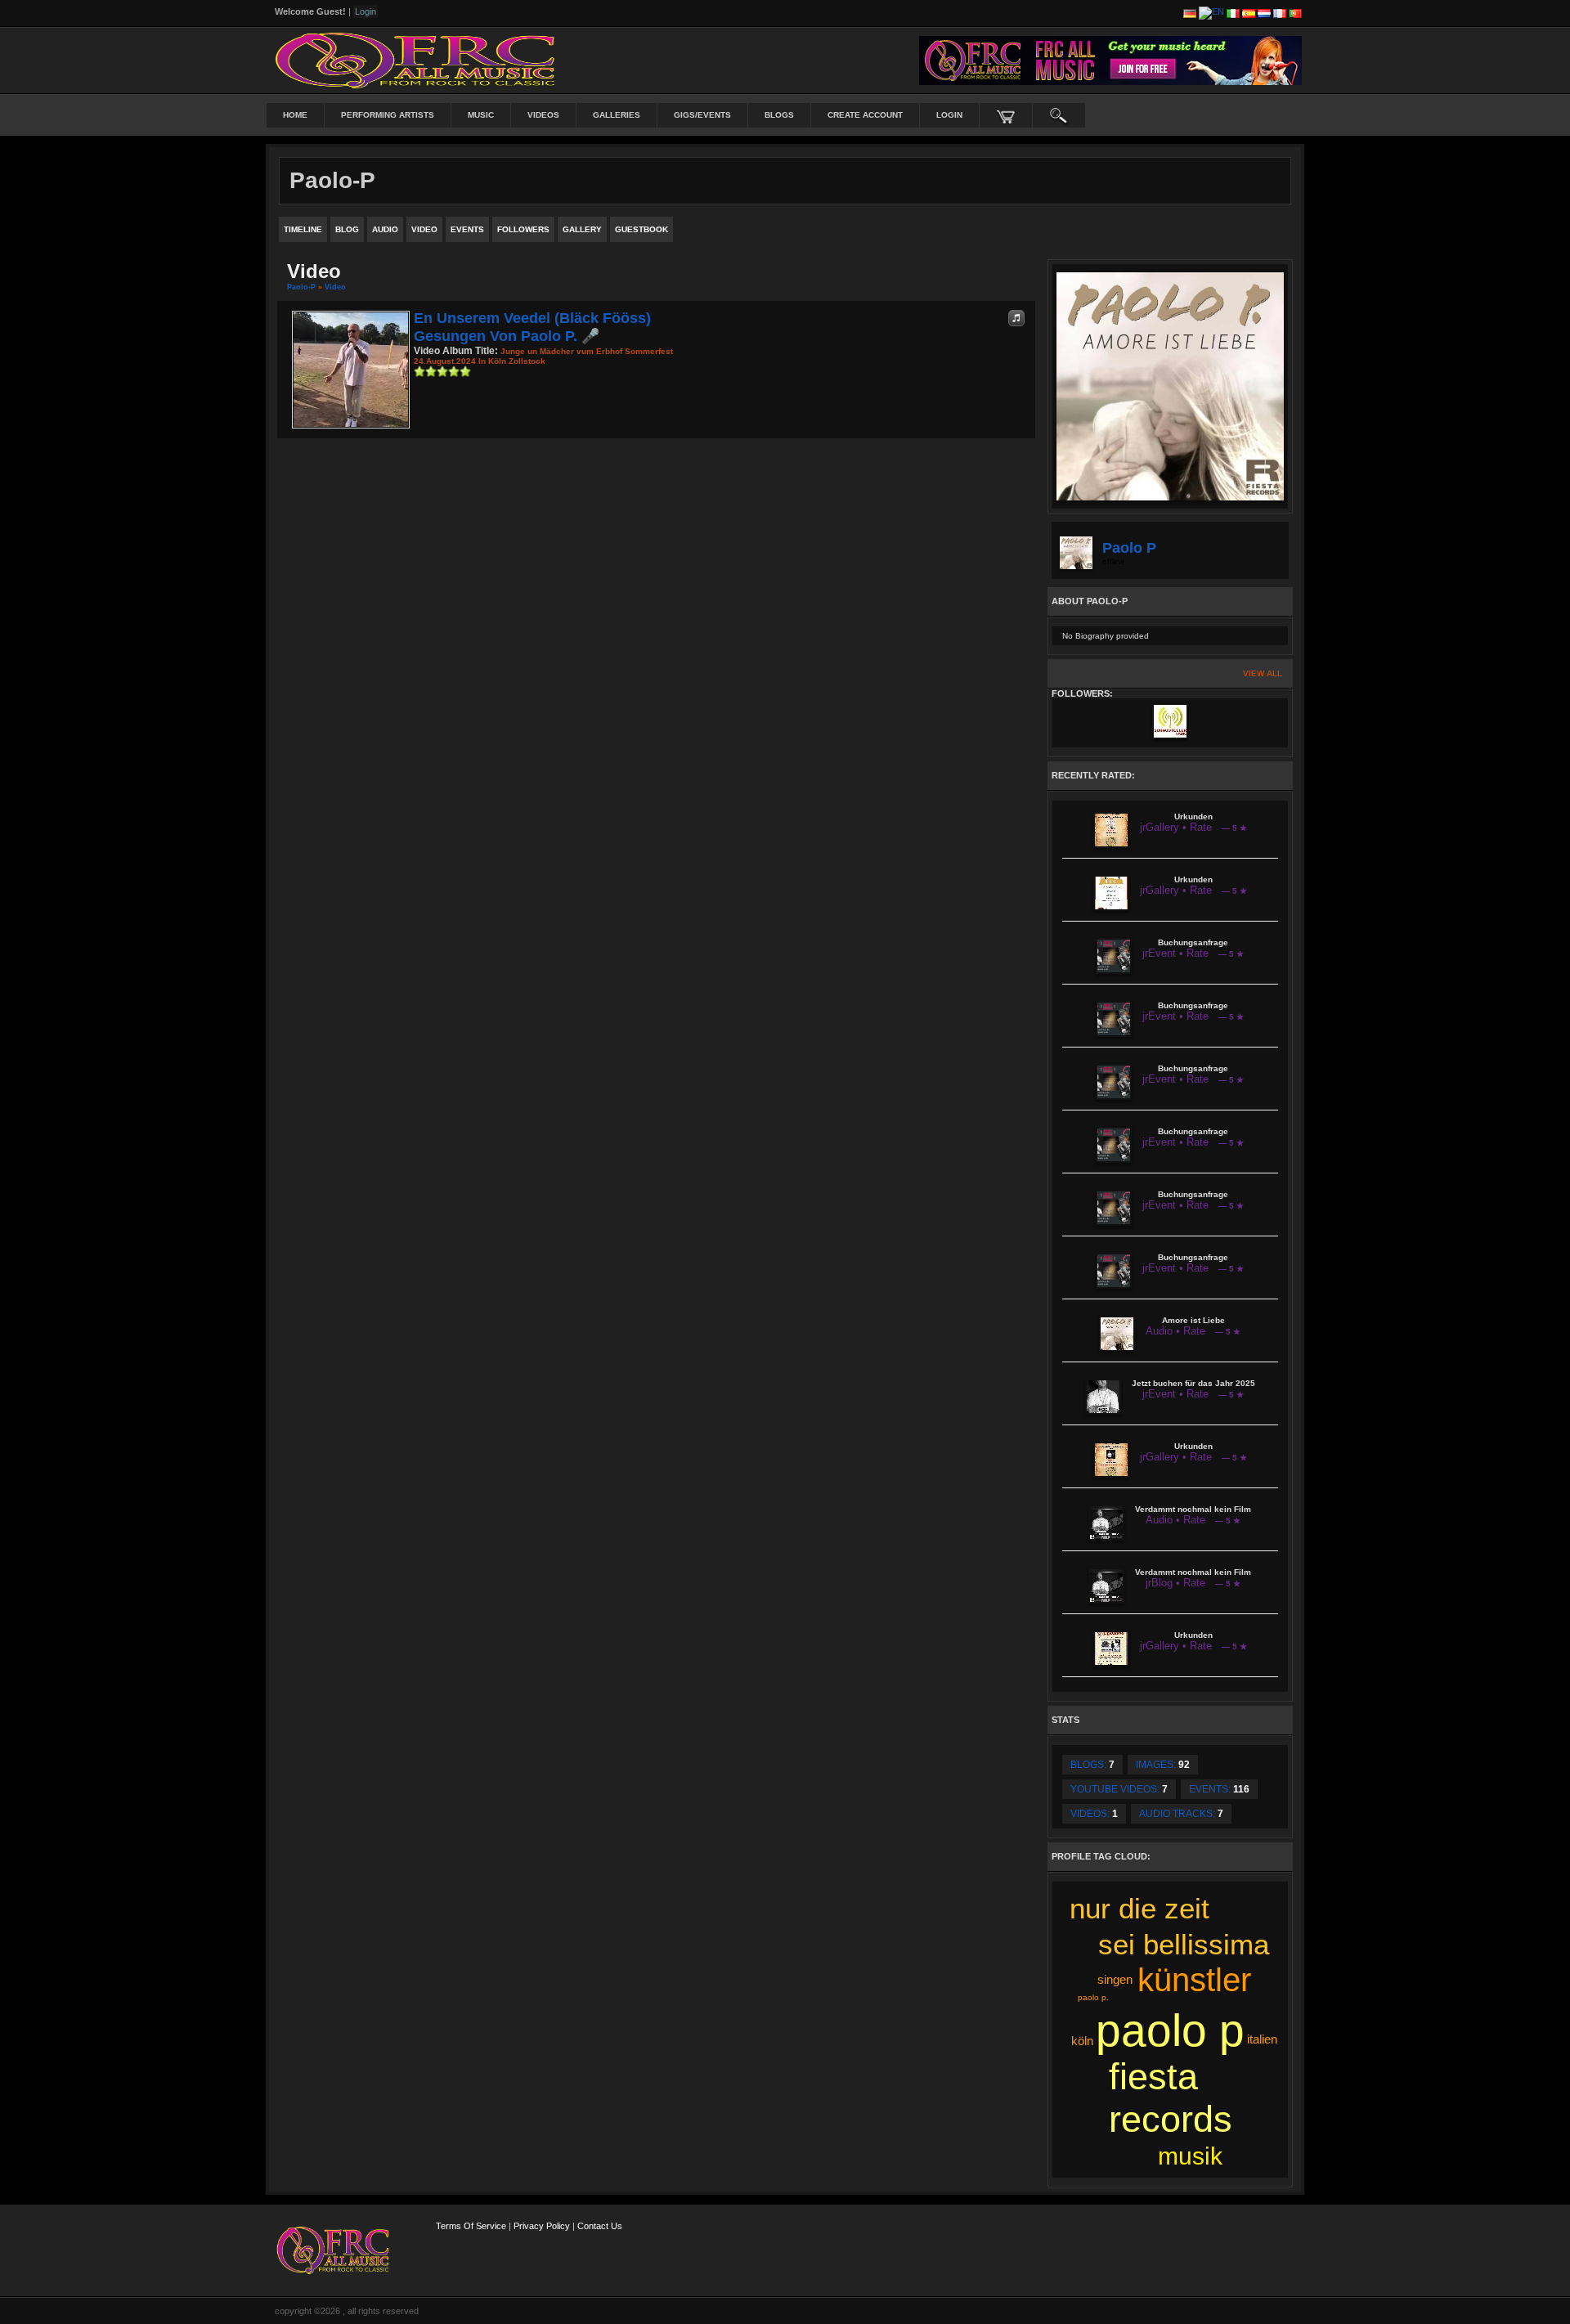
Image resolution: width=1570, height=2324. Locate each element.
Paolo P (1129, 548)
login (949, 115)
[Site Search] (1059, 115)
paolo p (1170, 2030)
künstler (1194, 1980)
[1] (419, 371)
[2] (425, 371)
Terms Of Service (471, 2226)
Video (335, 287)
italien (1262, 2039)
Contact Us (600, 2226)
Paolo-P (301, 287)
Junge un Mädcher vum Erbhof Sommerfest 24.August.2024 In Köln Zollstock (543, 356)
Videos (543, 115)
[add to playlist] (1016, 318)
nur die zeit (1139, 1908)
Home (295, 115)
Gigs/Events (702, 115)
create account (865, 115)
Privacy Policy (542, 2226)
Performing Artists (388, 115)
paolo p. (1093, 1997)
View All (1263, 673)
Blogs (779, 115)
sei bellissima (1184, 1944)
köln (1082, 2041)
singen (1115, 1979)
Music (481, 115)
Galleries (617, 115)
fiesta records (1171, 2098)
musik (1190, 2156)
